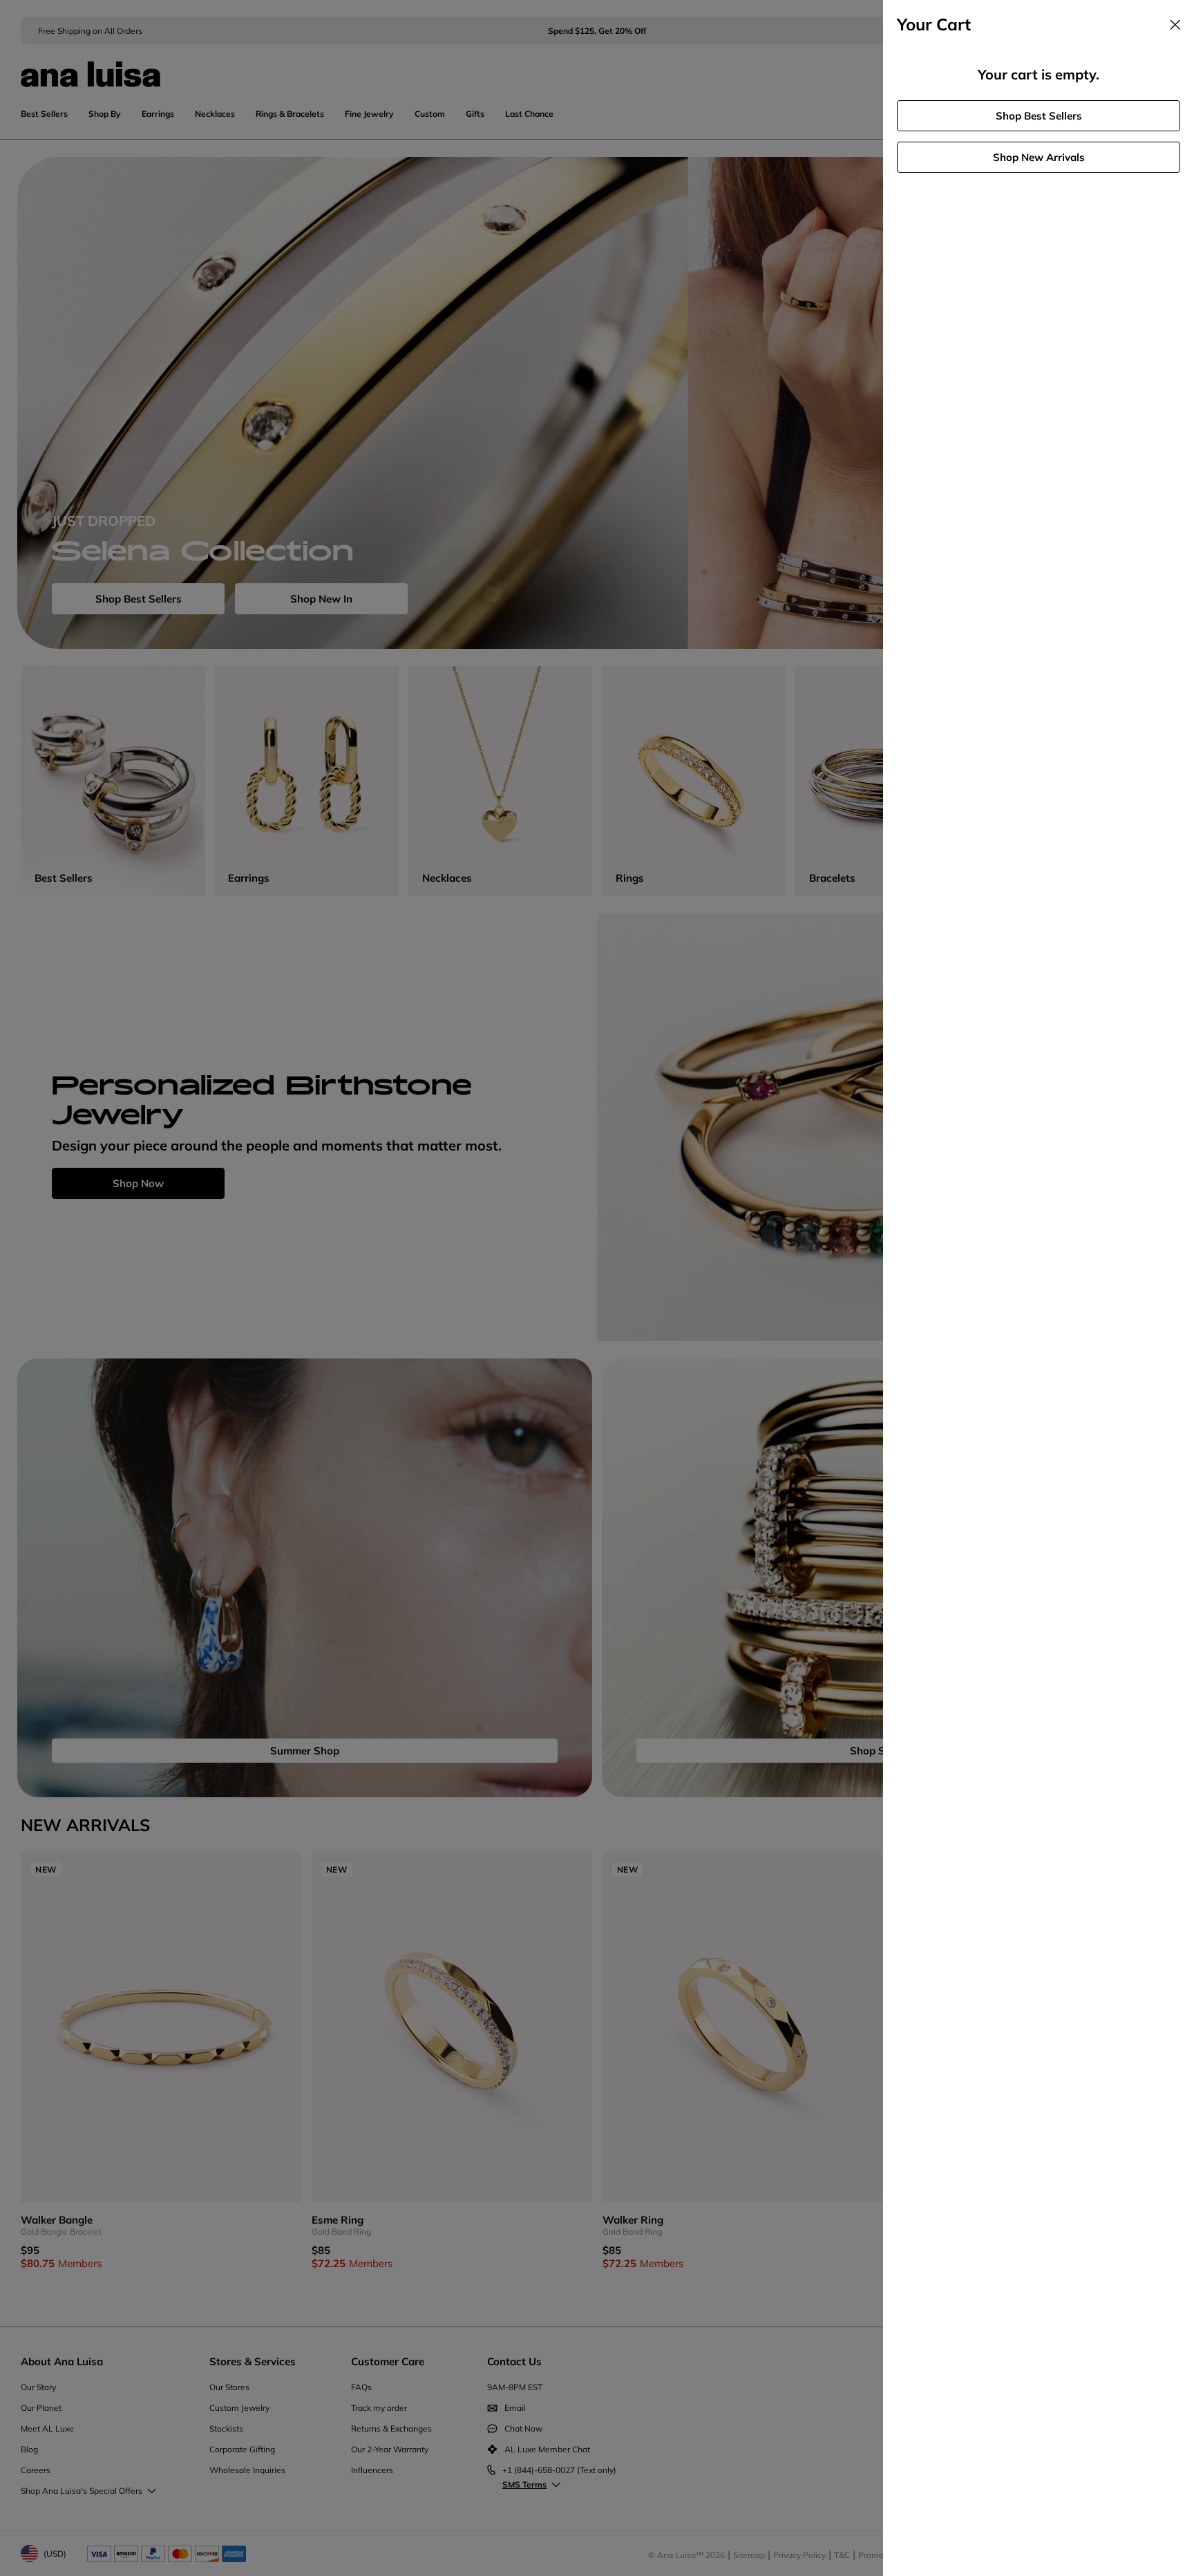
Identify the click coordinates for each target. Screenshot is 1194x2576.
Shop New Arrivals (1039, 157)
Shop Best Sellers (1039, 116)
